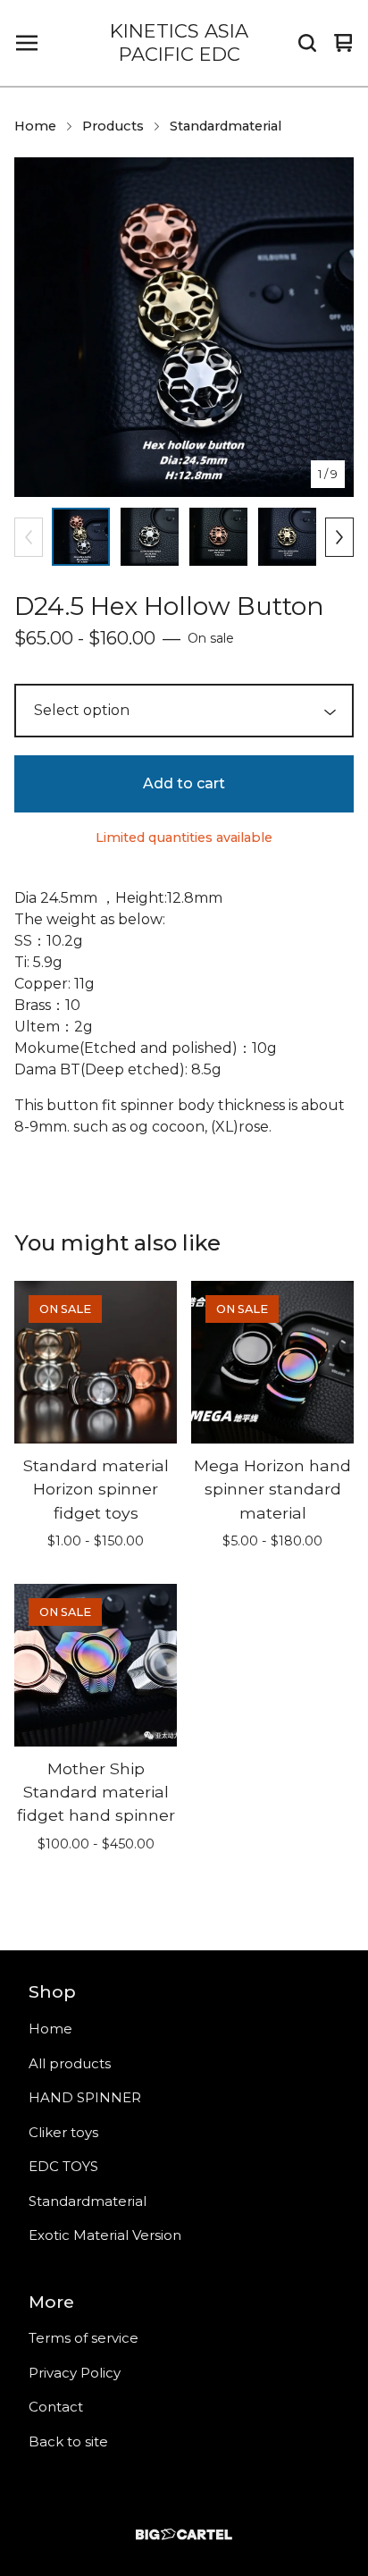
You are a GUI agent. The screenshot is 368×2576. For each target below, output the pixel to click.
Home (35, 126)
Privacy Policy (75, 2373)
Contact (56, 2407)
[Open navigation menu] (27, 43)
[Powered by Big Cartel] (184, 2534)
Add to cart (184, 783)
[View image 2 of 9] (150, 537)
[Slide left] (29, 537)
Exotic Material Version (105, 2235)
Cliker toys (63, 2132)
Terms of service (84, 2338)
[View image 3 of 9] (218, 537)
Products (113, 126)
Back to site (68, 2441)
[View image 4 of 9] (287, 537)
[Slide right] (339, 537)
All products (70, 2063)
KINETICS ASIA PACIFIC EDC (179, 42)
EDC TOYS (63, 2166)
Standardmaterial (226, 126)
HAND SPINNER (85, 2097)
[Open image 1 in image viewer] (184, 327)
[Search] (307, 43)
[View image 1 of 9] (81, 537)
